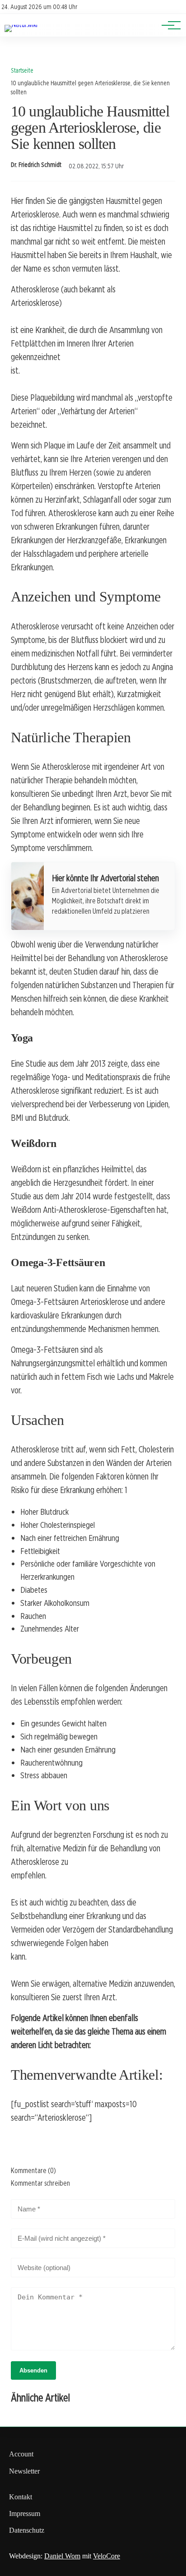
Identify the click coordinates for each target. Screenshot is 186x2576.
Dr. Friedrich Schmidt (36, 165)
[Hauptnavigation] (168, 25)
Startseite (22, 70)
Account (21, 2454)
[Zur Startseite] (21, 25)
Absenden (33, 2370)
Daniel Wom (62, 2556)
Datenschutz (27, 2530)
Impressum (25, 2514)
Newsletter (24, 2471)
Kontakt (21, 2497)
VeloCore (107, 2556)
